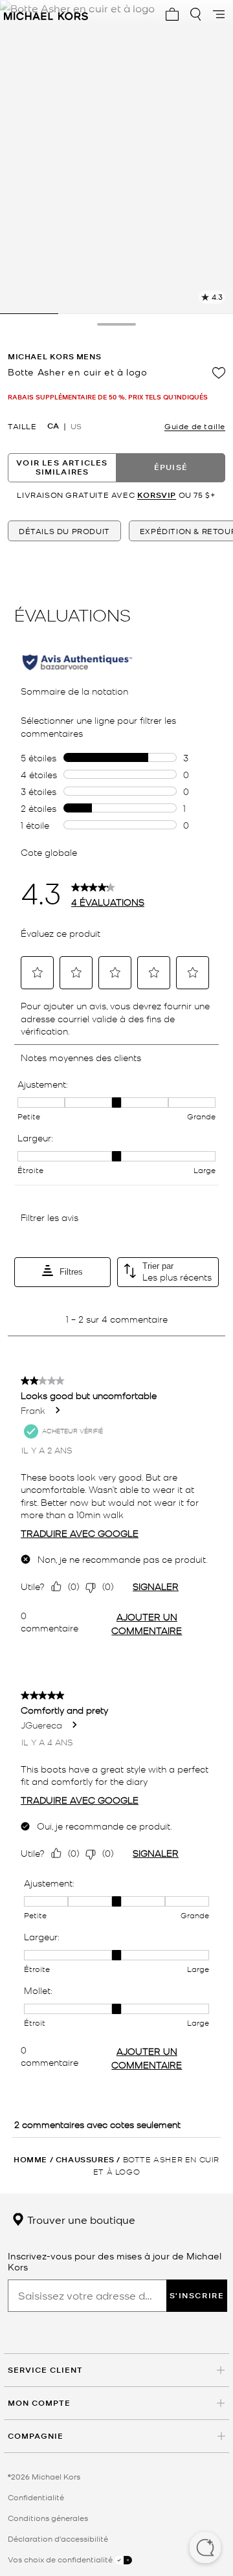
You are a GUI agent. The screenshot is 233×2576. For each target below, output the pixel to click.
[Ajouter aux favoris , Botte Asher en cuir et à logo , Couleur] (219, 373)
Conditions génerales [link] (48, 2518)
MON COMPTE (39, 2403)
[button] (205, 2549)
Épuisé (171, 467)
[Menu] (219, 14)
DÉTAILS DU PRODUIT (64, 531)
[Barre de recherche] (195, 14)
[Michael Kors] (46, 14)
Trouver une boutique (80, 2219)
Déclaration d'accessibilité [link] (58, 2538)
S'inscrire (197, 2295)
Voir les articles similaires (62, 467)
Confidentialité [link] (36, 2497)
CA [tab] (53, 426)
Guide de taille (195, 426)
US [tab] (76, 426)
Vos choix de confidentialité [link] (61, 2559)
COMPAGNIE (36, 2436)
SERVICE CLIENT (45, 2370)
